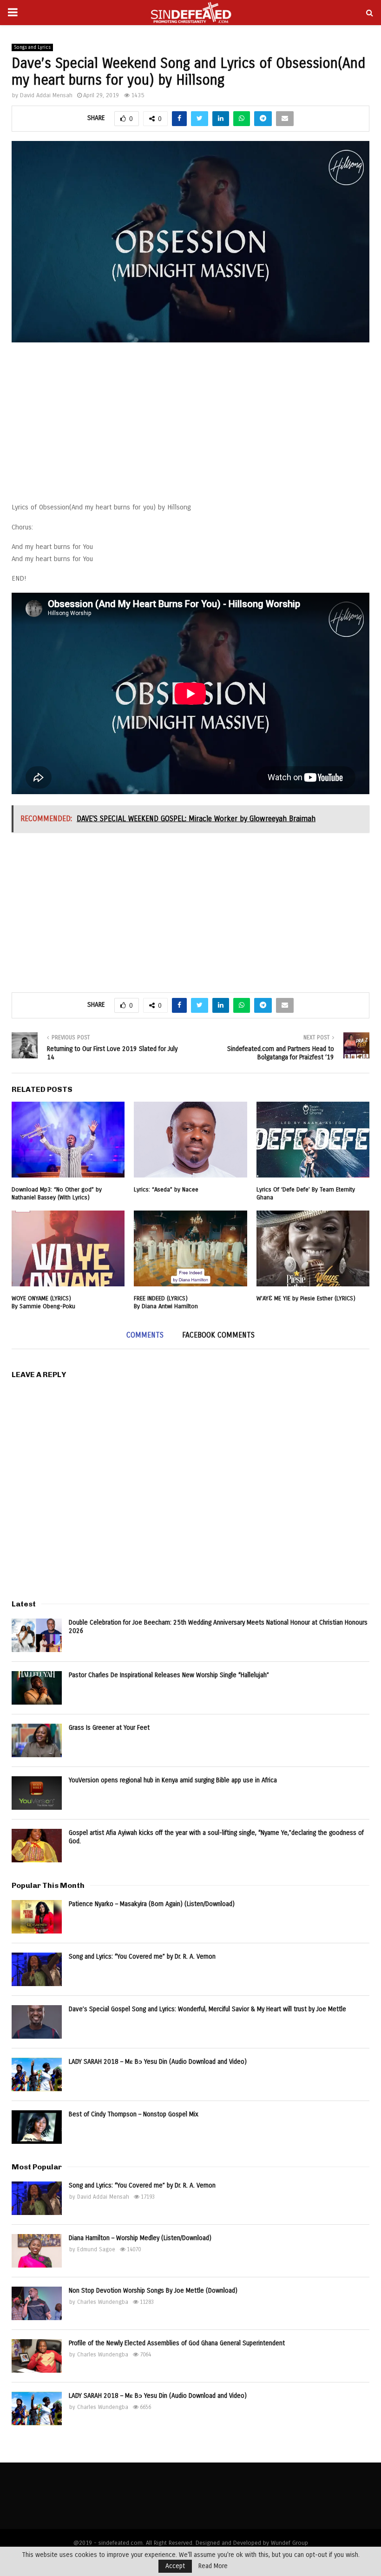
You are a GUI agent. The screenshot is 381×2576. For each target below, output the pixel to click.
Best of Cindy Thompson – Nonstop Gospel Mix (134, 2114)
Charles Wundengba (103, 2302)
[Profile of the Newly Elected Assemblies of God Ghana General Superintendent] (37, 2356)
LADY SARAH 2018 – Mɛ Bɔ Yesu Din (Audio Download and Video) (158, 2062)
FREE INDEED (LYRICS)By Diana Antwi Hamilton (166, 1302)
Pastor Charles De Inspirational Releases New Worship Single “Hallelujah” (169, 1675)
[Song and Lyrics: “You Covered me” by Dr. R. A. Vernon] (37, 1969)
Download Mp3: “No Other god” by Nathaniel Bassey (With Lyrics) (57, 1194)
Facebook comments (218, 1335)
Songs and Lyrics (32, 47)
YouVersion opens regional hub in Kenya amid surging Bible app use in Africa (173, 1780)
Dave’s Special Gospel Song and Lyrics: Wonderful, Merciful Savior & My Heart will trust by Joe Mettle (207, 2009)
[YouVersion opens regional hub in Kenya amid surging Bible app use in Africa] (37, 1793)
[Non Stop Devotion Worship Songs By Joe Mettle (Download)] (37, 2303)
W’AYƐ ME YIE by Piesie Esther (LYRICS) (306, 1298)
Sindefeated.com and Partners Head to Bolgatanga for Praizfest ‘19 (281, 1053)
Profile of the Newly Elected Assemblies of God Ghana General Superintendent (177, 2343)
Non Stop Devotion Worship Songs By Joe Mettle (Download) (153, 2291)
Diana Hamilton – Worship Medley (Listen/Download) (140, 2238)
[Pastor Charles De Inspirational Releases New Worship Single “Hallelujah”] (37, 1688)
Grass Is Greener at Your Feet (109, 1728)
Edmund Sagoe (96, 2249)
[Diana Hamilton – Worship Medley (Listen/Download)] (37, 2251)
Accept (175, 2566)
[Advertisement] (190, 427)
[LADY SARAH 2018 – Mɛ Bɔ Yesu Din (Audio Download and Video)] (37, 2074)
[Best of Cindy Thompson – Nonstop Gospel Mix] (37, 2127)
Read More (213, 2566)
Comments (145, 1335)
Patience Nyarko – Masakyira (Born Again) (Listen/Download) (152, 1904)
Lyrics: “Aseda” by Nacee (166, 1190)
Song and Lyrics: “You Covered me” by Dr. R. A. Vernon (142, 1957)
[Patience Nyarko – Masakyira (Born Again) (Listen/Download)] (37, 1917)
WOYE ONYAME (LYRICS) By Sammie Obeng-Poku (43, 1302)
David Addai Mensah (46, 95)
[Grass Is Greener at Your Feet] (37, 1740)
